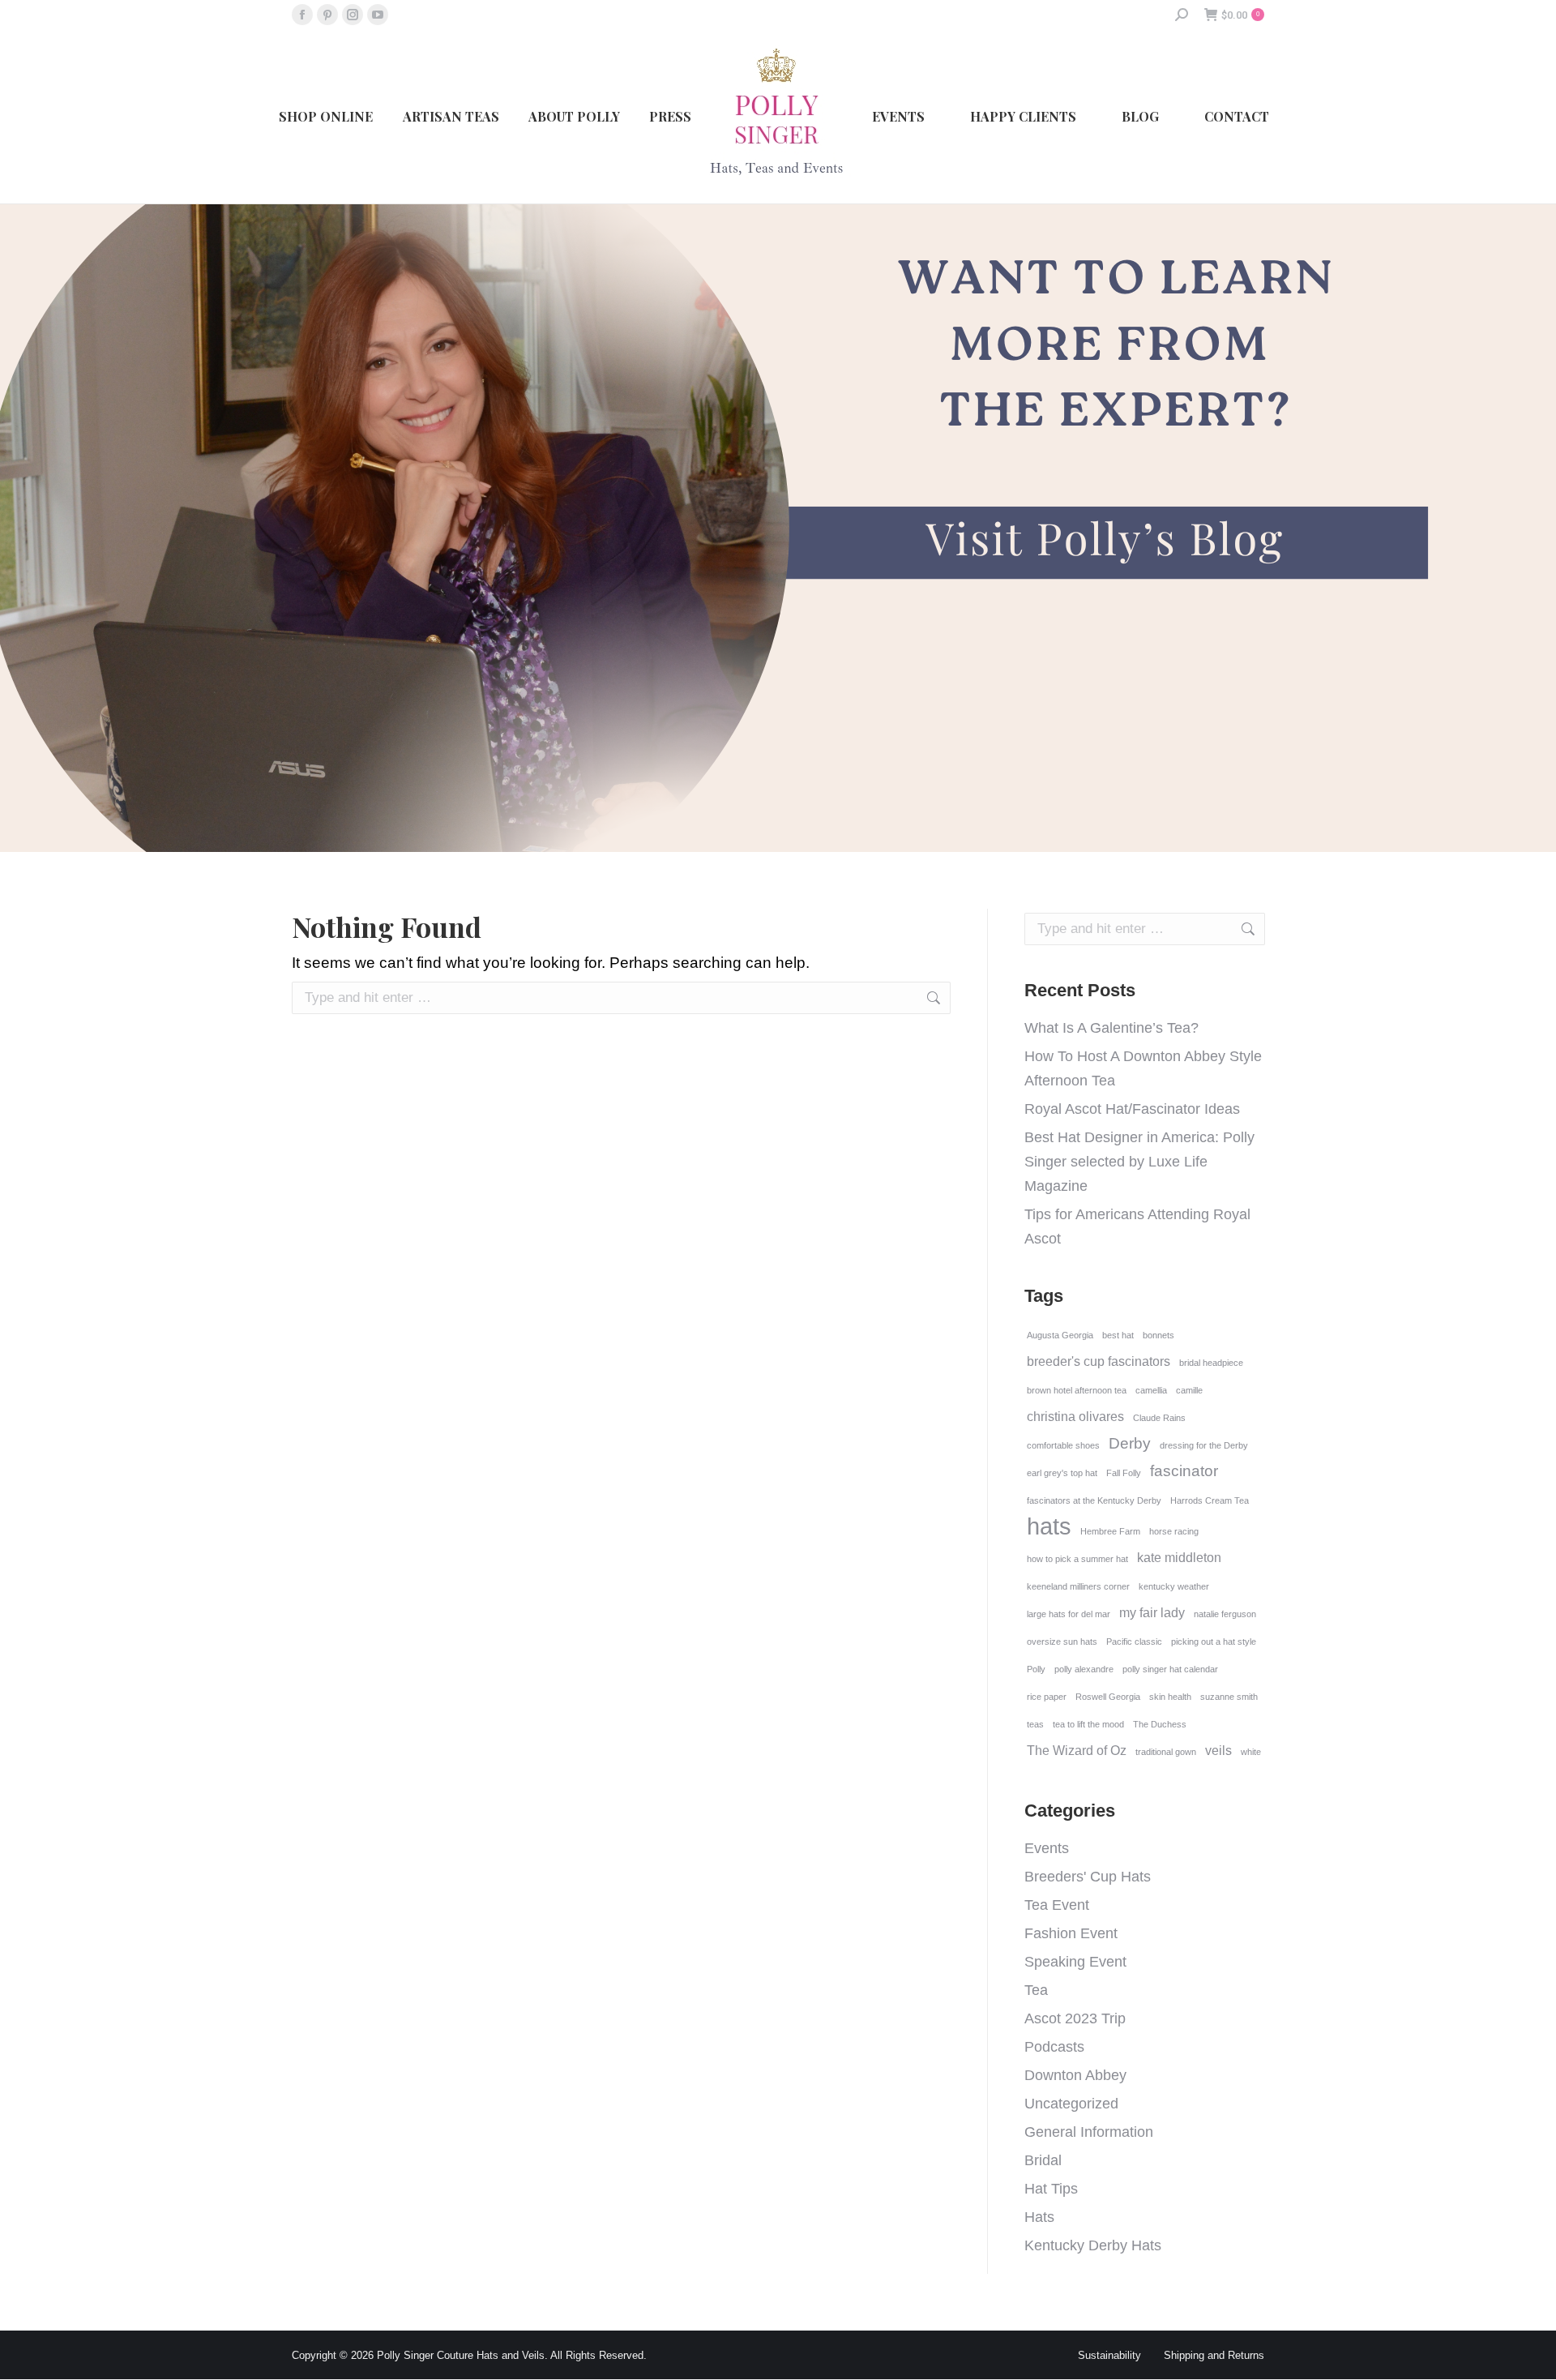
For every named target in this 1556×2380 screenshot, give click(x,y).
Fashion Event (1071, 1933)
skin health (1170, 1697)
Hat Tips (1051, 2189)
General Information (1089, 2132)
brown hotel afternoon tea (1077, 1390)
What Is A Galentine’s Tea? (1111, 1028)
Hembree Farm (1110, 1531)
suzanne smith (1229, 1697)
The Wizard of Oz (1077, 1751)
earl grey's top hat (1062, 1473)
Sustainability (1109, 2355)
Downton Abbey (1075, 2075)
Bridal (1043, 2160)
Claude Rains (1159, 1418)
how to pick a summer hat (1077, 1559)
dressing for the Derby (1204, 1445)
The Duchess (1160, 1724)
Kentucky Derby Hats (1093, 2245)
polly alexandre (1084, 1669)
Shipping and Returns (1214, 2355)
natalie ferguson (1225, 1614)
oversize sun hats (1062, 1642)
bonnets (1158, 1335)
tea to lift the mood (1088, 1724)
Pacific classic (1134, 1642)
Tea (1036, 1990)
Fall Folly (1124, 1473)
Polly (1036, 1669)
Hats (1039, 2217)
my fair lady (1152, 1613)
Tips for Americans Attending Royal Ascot (1137, 1226)
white (1251, 1752)
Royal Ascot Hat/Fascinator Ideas (1132, 1109)
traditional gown (1166, 1752)
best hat (1118, 1335)
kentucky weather (1174, 1586)
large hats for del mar (1069, 1614)
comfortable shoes (1063, 1445)
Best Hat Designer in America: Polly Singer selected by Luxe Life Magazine (1139, 1162)
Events (1047, 1848)
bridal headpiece (1211, 1363)
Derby (1130, 1443)
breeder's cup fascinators (1099, 1361)
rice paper (1047, 1697)
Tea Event (1057, 1905)
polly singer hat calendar (1170, 1669)
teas (1035, 1724)
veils (1218, 1751)
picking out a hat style (1214, 1642)
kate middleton (1179, 1558)
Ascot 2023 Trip (1075, 2018)
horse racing (1174, 1531)
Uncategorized (1071, 2104)
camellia (1151, 1390)
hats (1049, 1526)
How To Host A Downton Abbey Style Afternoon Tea (1143, 1068)
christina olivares (1075, 1417)
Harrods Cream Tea (1210, 1500)
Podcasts (1054, 2047)
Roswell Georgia (1108, 1697)
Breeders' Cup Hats (1088, 1877)
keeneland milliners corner (1078, 1586)
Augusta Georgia (1060, 1335)
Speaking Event (1075, 1962)
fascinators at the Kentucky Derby (1094, 1500)
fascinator (1184, 1471)
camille (1189, 1390)
